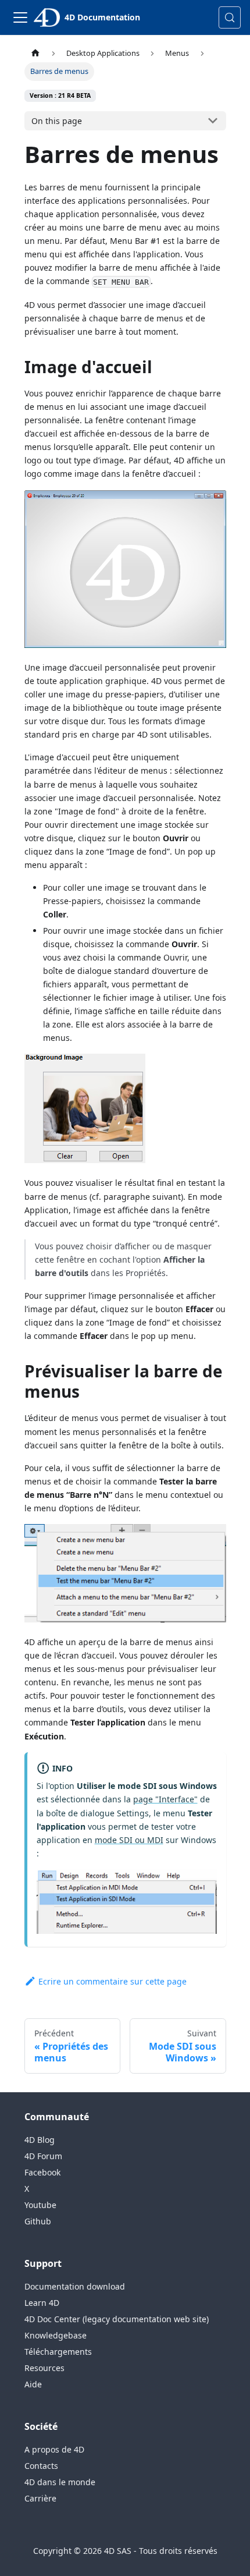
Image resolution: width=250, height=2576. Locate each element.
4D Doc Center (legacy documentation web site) (117, 2319)
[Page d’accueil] (35, 53)
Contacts (41, 2466)
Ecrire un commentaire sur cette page (112, 1981)
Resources (44, 2368)
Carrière (40, 2498)
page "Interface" (165, 1799)
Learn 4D (42, 2303)
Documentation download (75, 2286)
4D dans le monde (60, 2482)
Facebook (42, 2172)
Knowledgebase (56, 2335)
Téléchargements (58, 2352)
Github (38, 2221)
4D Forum (43, 2156)
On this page (57, 121)
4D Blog (40, 2140)
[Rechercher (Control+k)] (230, 17)
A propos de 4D (54, 2449)
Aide (33, 2384)
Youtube (40, 2205)
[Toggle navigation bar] (20, 17)
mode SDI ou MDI (129, 1840)
